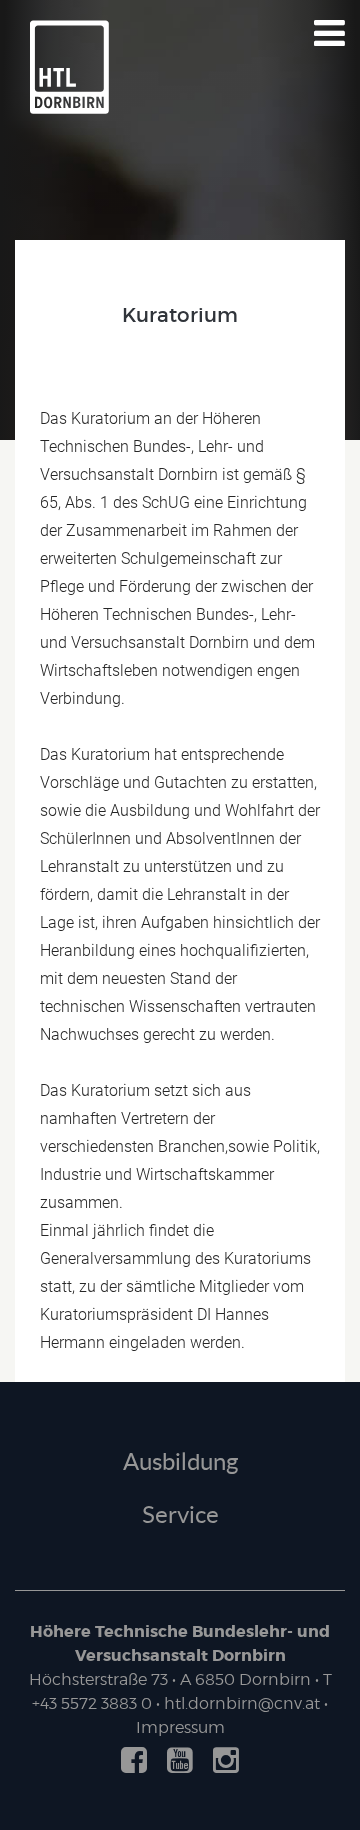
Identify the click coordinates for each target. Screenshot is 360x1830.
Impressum (180, 1727)
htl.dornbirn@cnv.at (242, 1703)
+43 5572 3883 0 (92, 1703)
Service (180, 1513)
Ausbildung (180, 1460)
